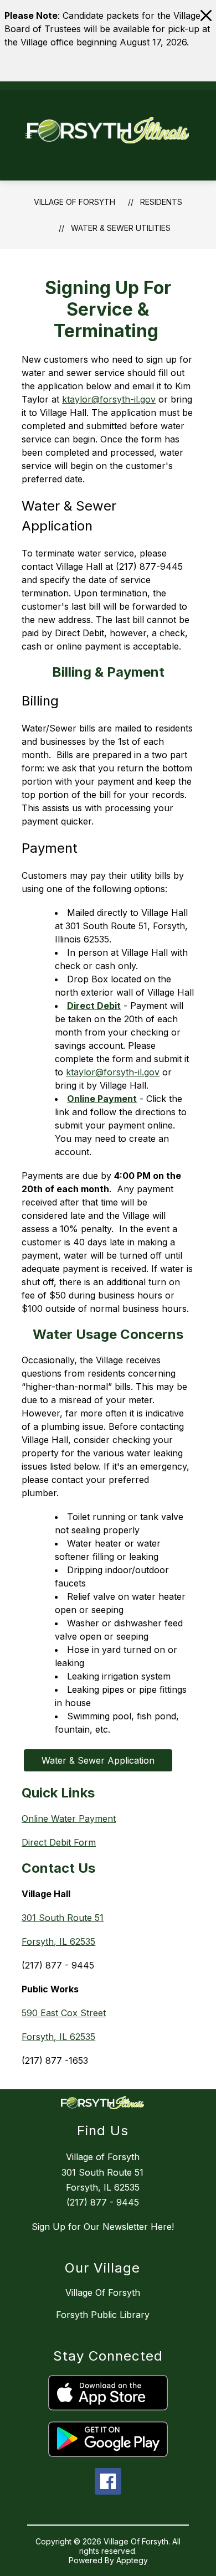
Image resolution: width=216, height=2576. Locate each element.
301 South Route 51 (63, 1918)
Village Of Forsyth (74, 202)
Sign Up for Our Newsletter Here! (103, 2227)
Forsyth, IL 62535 (58, 1941)
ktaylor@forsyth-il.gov (109, 399)
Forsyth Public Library (103, 2315)
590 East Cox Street (64, 2013)
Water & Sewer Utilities (121, 228)
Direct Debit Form (59, 1842)
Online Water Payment (69, 1818)
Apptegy (132, 2560)
